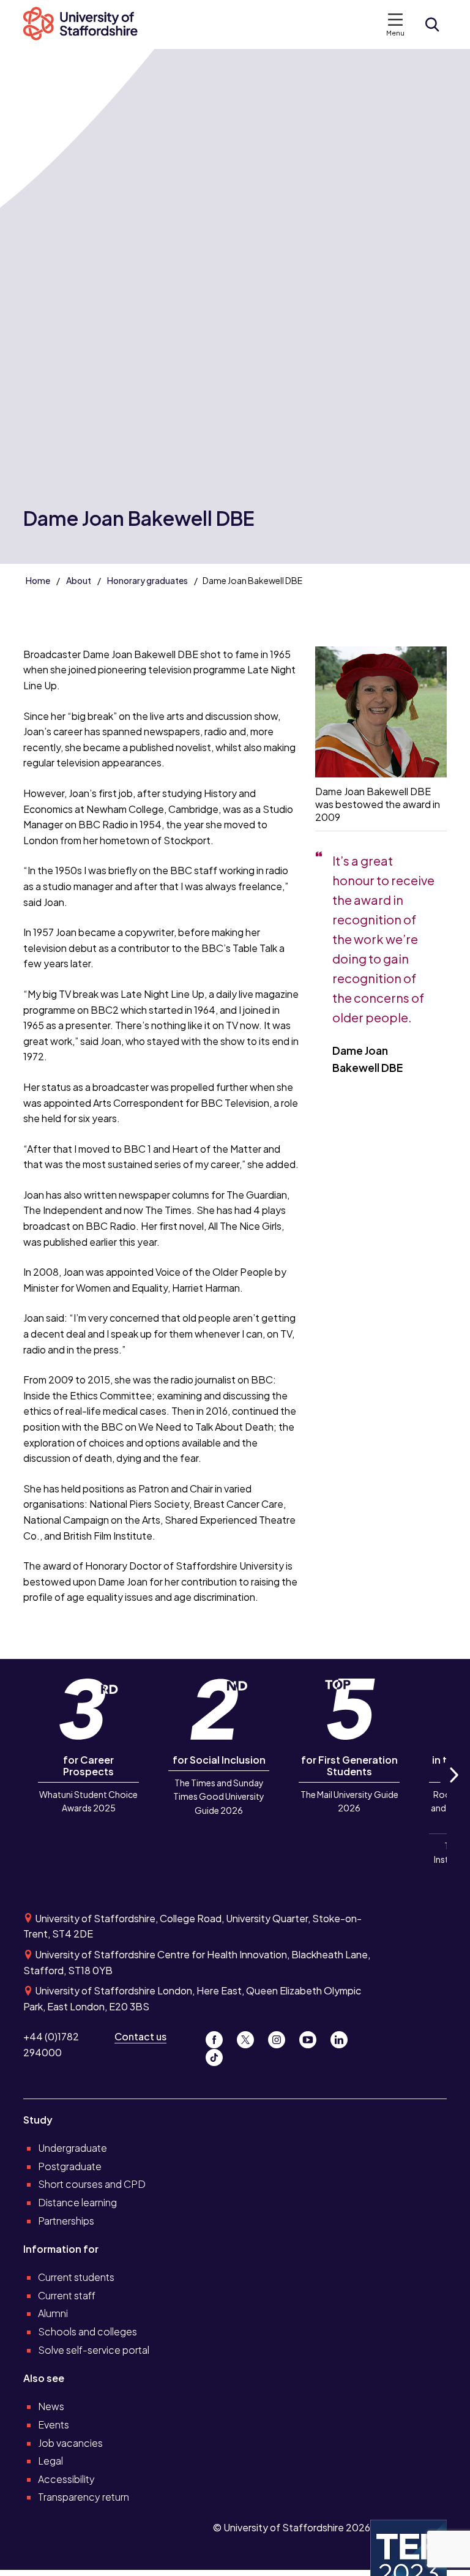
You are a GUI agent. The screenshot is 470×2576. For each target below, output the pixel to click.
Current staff (67, 2295)
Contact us (140, 2036)
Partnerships (66, 2221)
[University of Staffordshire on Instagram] (281, 2036)
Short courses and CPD (92, 2184)
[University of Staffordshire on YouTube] (312, 2036)
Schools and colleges (88, 2331)
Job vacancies (70, 2443)
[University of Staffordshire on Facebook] (219, 2036)
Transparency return (84, 2497)
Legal (50, 2461)
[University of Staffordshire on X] (250, 2036)
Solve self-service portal (94, 2350)
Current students (76, 2277)
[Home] (87, 24)
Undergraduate (73, 2148)
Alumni (53, 2313)
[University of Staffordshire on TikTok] (218, 2054)
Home (38, 580)
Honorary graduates (147, 580)
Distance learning (77, 2202)
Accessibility (66, 2479)
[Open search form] (432, 24)
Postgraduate (70, 2166)
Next (453, 1788)
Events (54, 2424)
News (51, 2406)
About (79, 580)
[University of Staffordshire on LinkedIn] (343, 2036)
